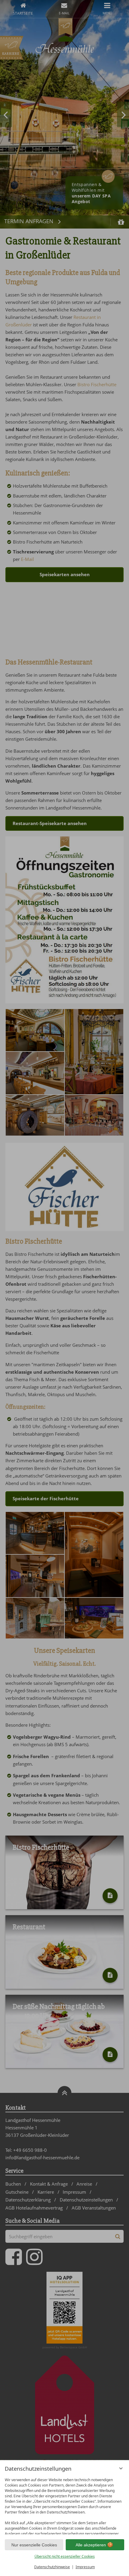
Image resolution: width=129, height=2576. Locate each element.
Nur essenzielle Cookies (34, 2545)
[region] (64, 2505)
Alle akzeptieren (91, 2545)
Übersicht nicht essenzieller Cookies (65, 2556)
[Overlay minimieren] (121, 2468)
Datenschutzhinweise (52, 2567)
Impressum (85, 2567)
